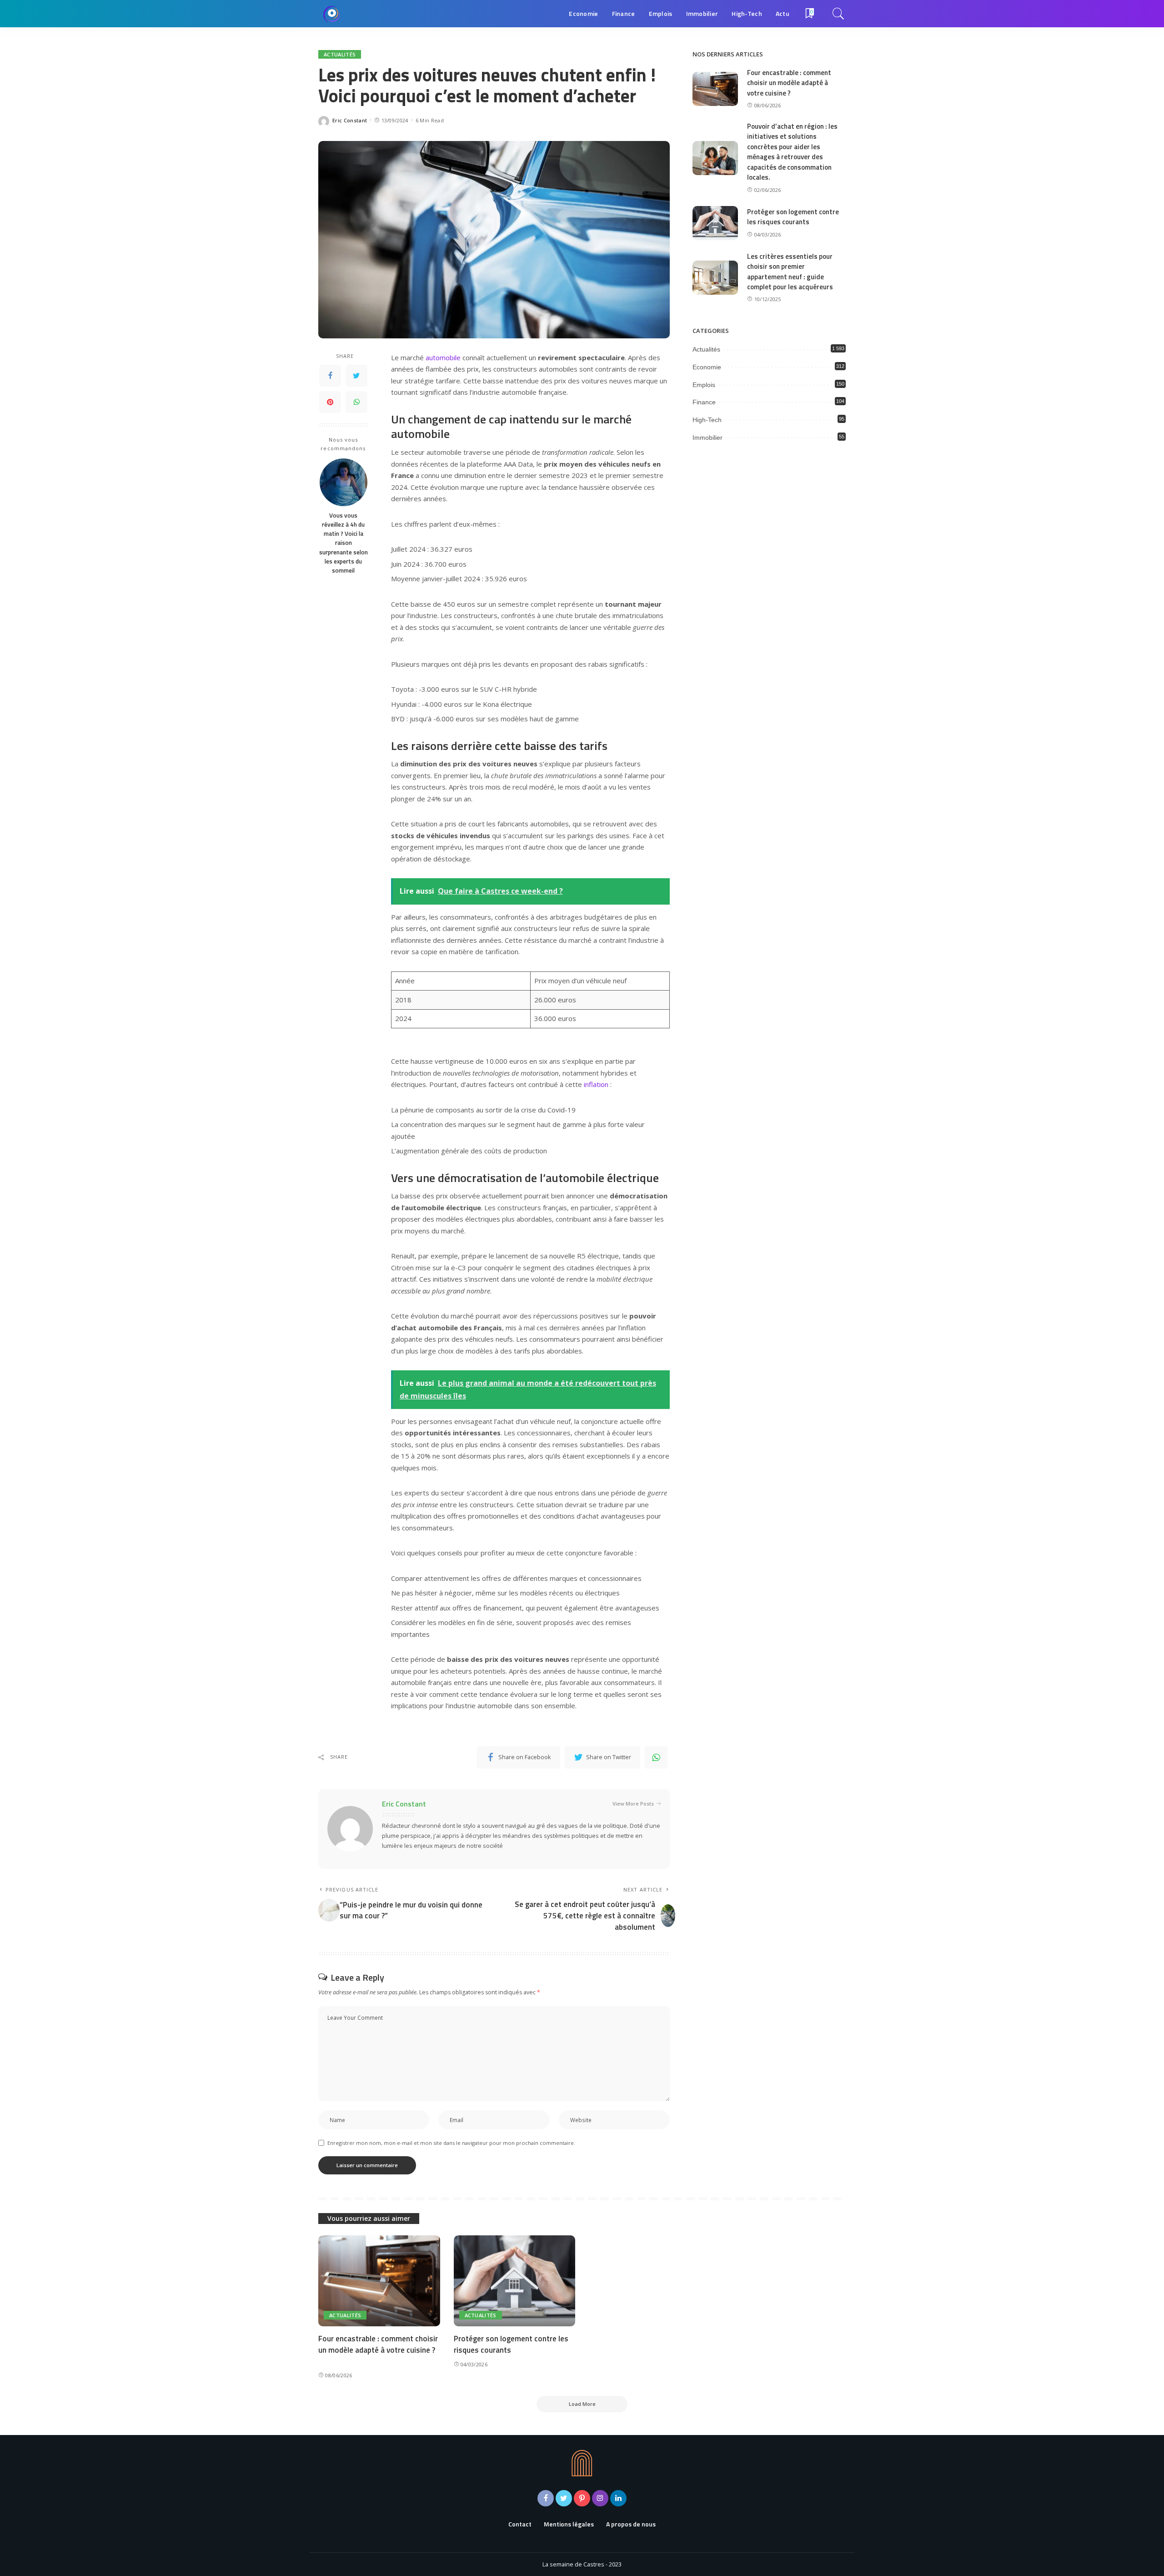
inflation (596, 1084)
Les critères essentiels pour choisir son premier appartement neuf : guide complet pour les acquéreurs (790, 272)
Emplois (704, 385)
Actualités (340, 54)
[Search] (838, 14)
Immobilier (707, 438)
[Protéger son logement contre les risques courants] (715, 223)
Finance (704, 402)
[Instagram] (600, 2498)
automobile (443, 357)
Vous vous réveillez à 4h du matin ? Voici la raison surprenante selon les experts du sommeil (344, 543)
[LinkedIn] (618, 2498)
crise (529, 1110)
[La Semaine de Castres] (332, 14)
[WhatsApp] (356, 402)
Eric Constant (350, 120)
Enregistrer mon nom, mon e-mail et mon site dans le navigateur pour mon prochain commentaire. (451, 2143)
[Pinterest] (330, 402)
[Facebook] (330, 376)
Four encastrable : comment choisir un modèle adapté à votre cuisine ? (789, 83)
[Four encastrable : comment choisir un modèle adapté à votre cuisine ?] (715, 89)
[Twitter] (356, 376)
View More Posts (633, 1804)
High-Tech (707, 420)
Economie (707, 367)
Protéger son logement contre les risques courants (793, 217)
